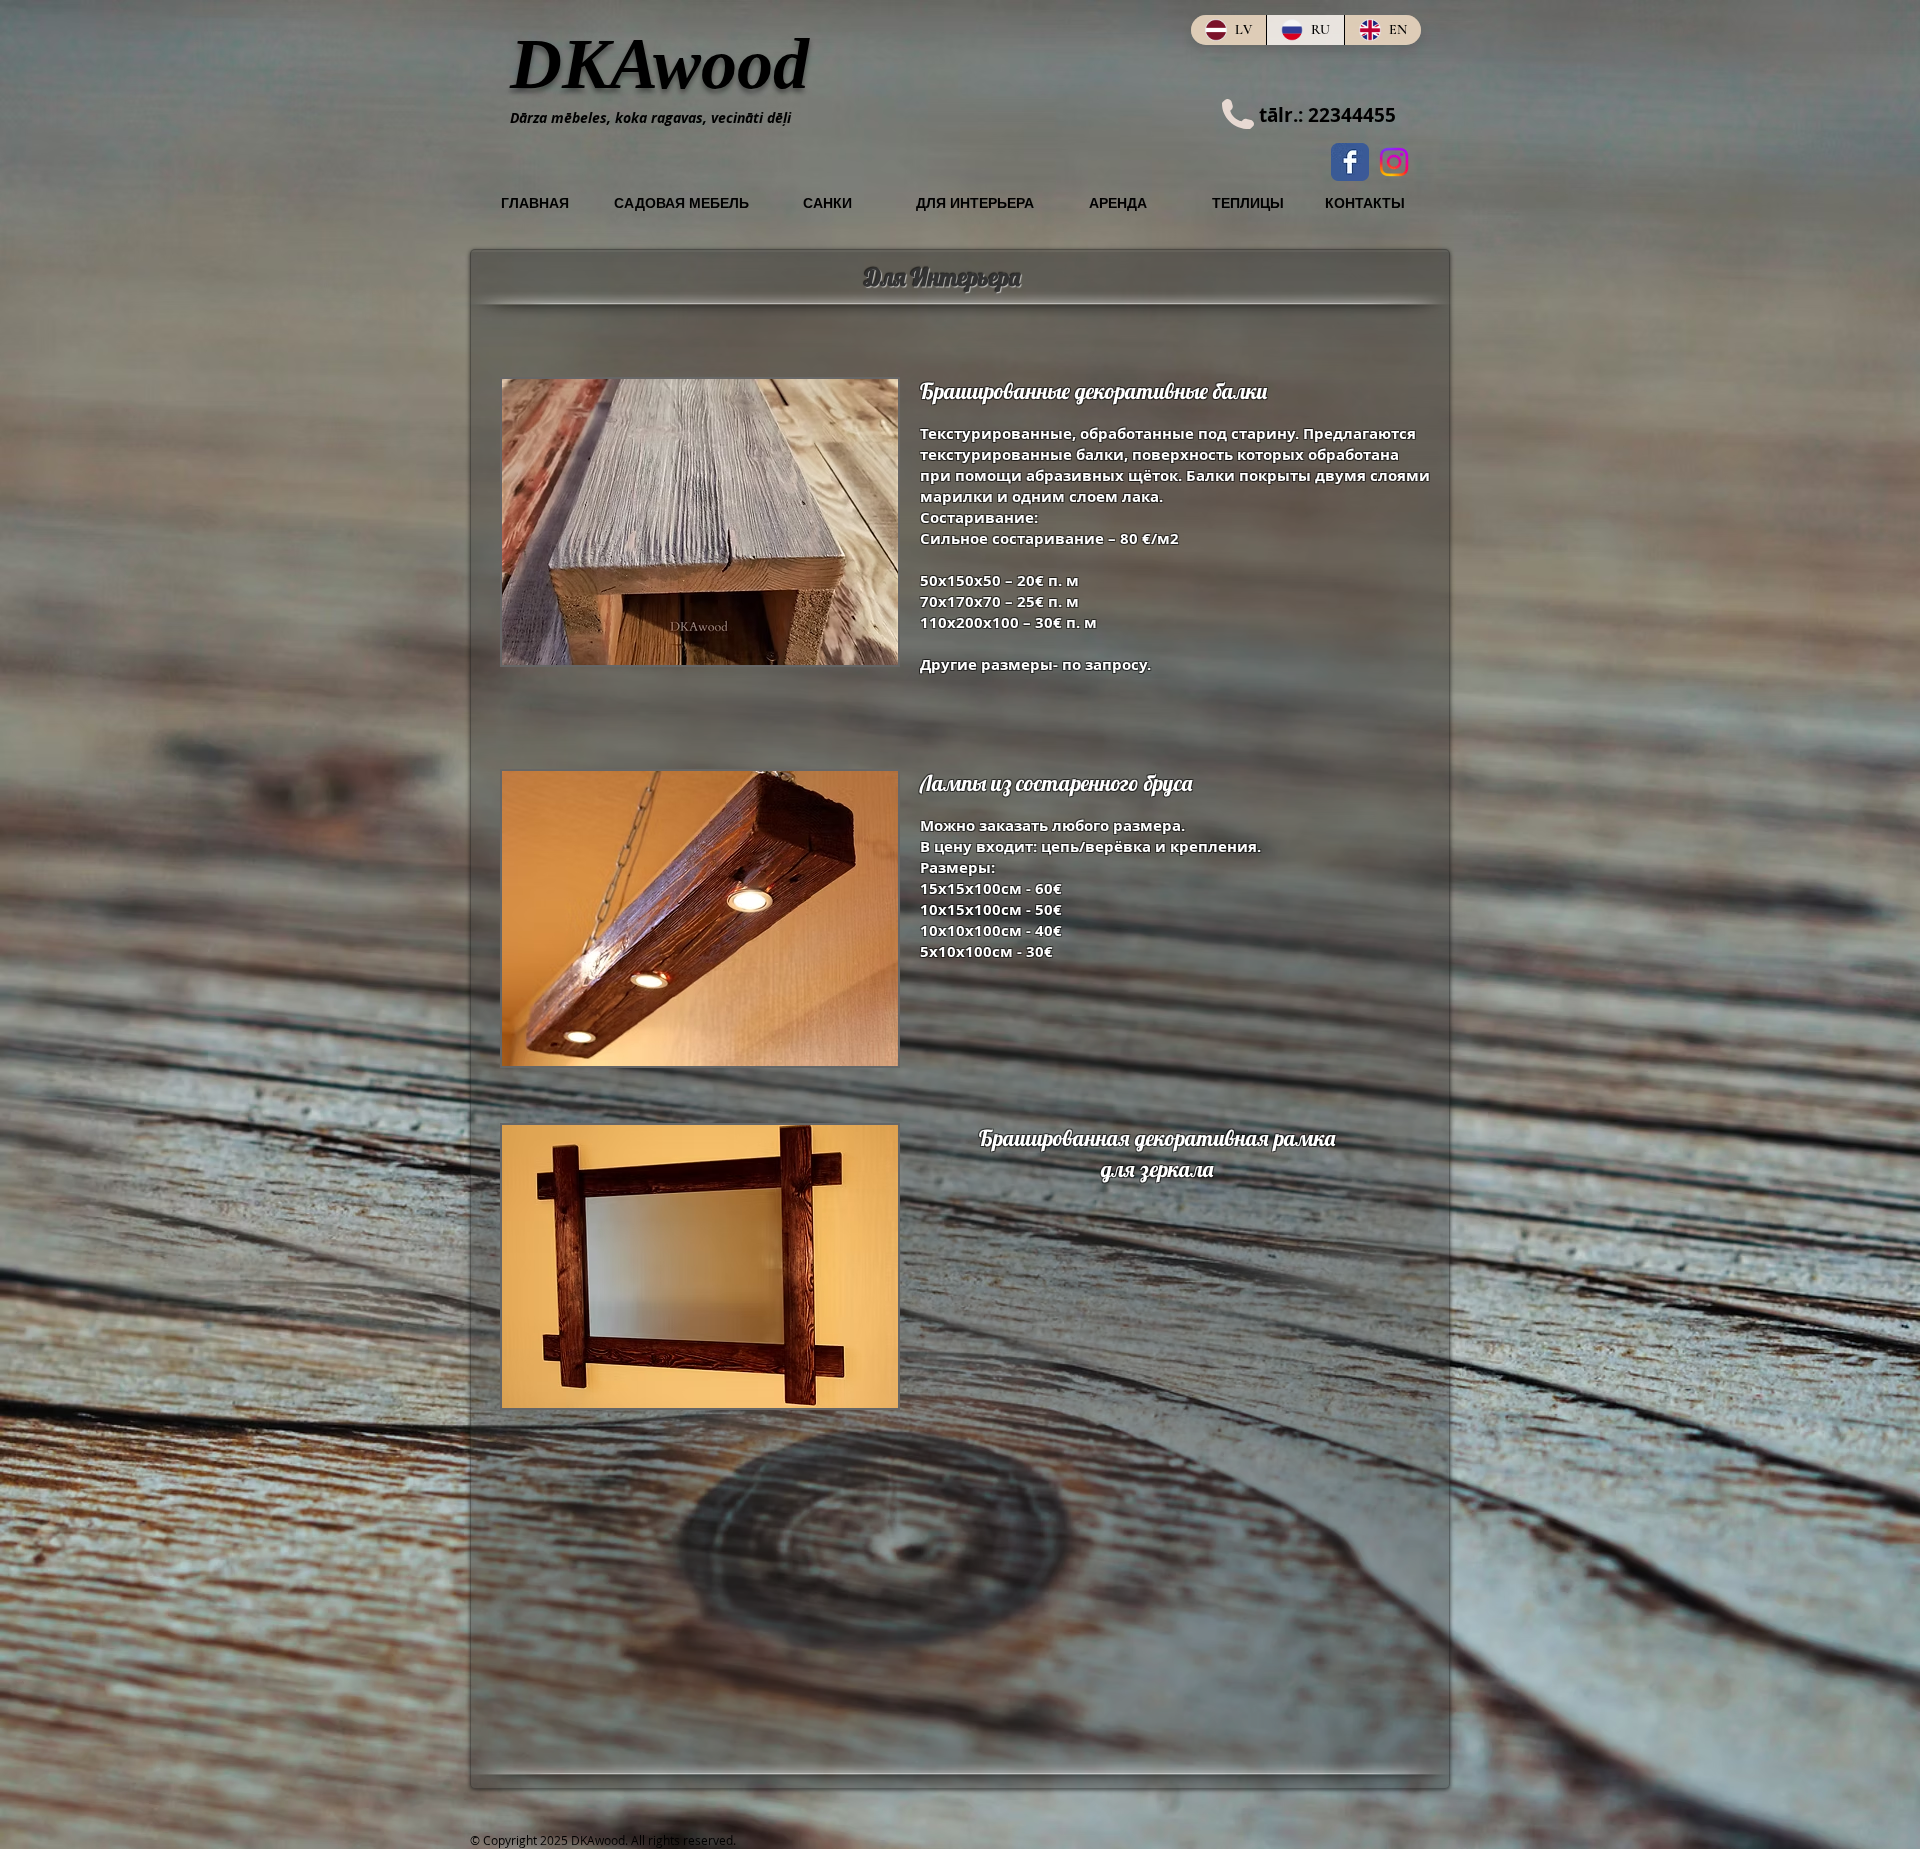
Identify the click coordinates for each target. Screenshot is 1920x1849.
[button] (700, 522)
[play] (849, 647)
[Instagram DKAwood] (1394, 162)
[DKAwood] (1350, 162)
